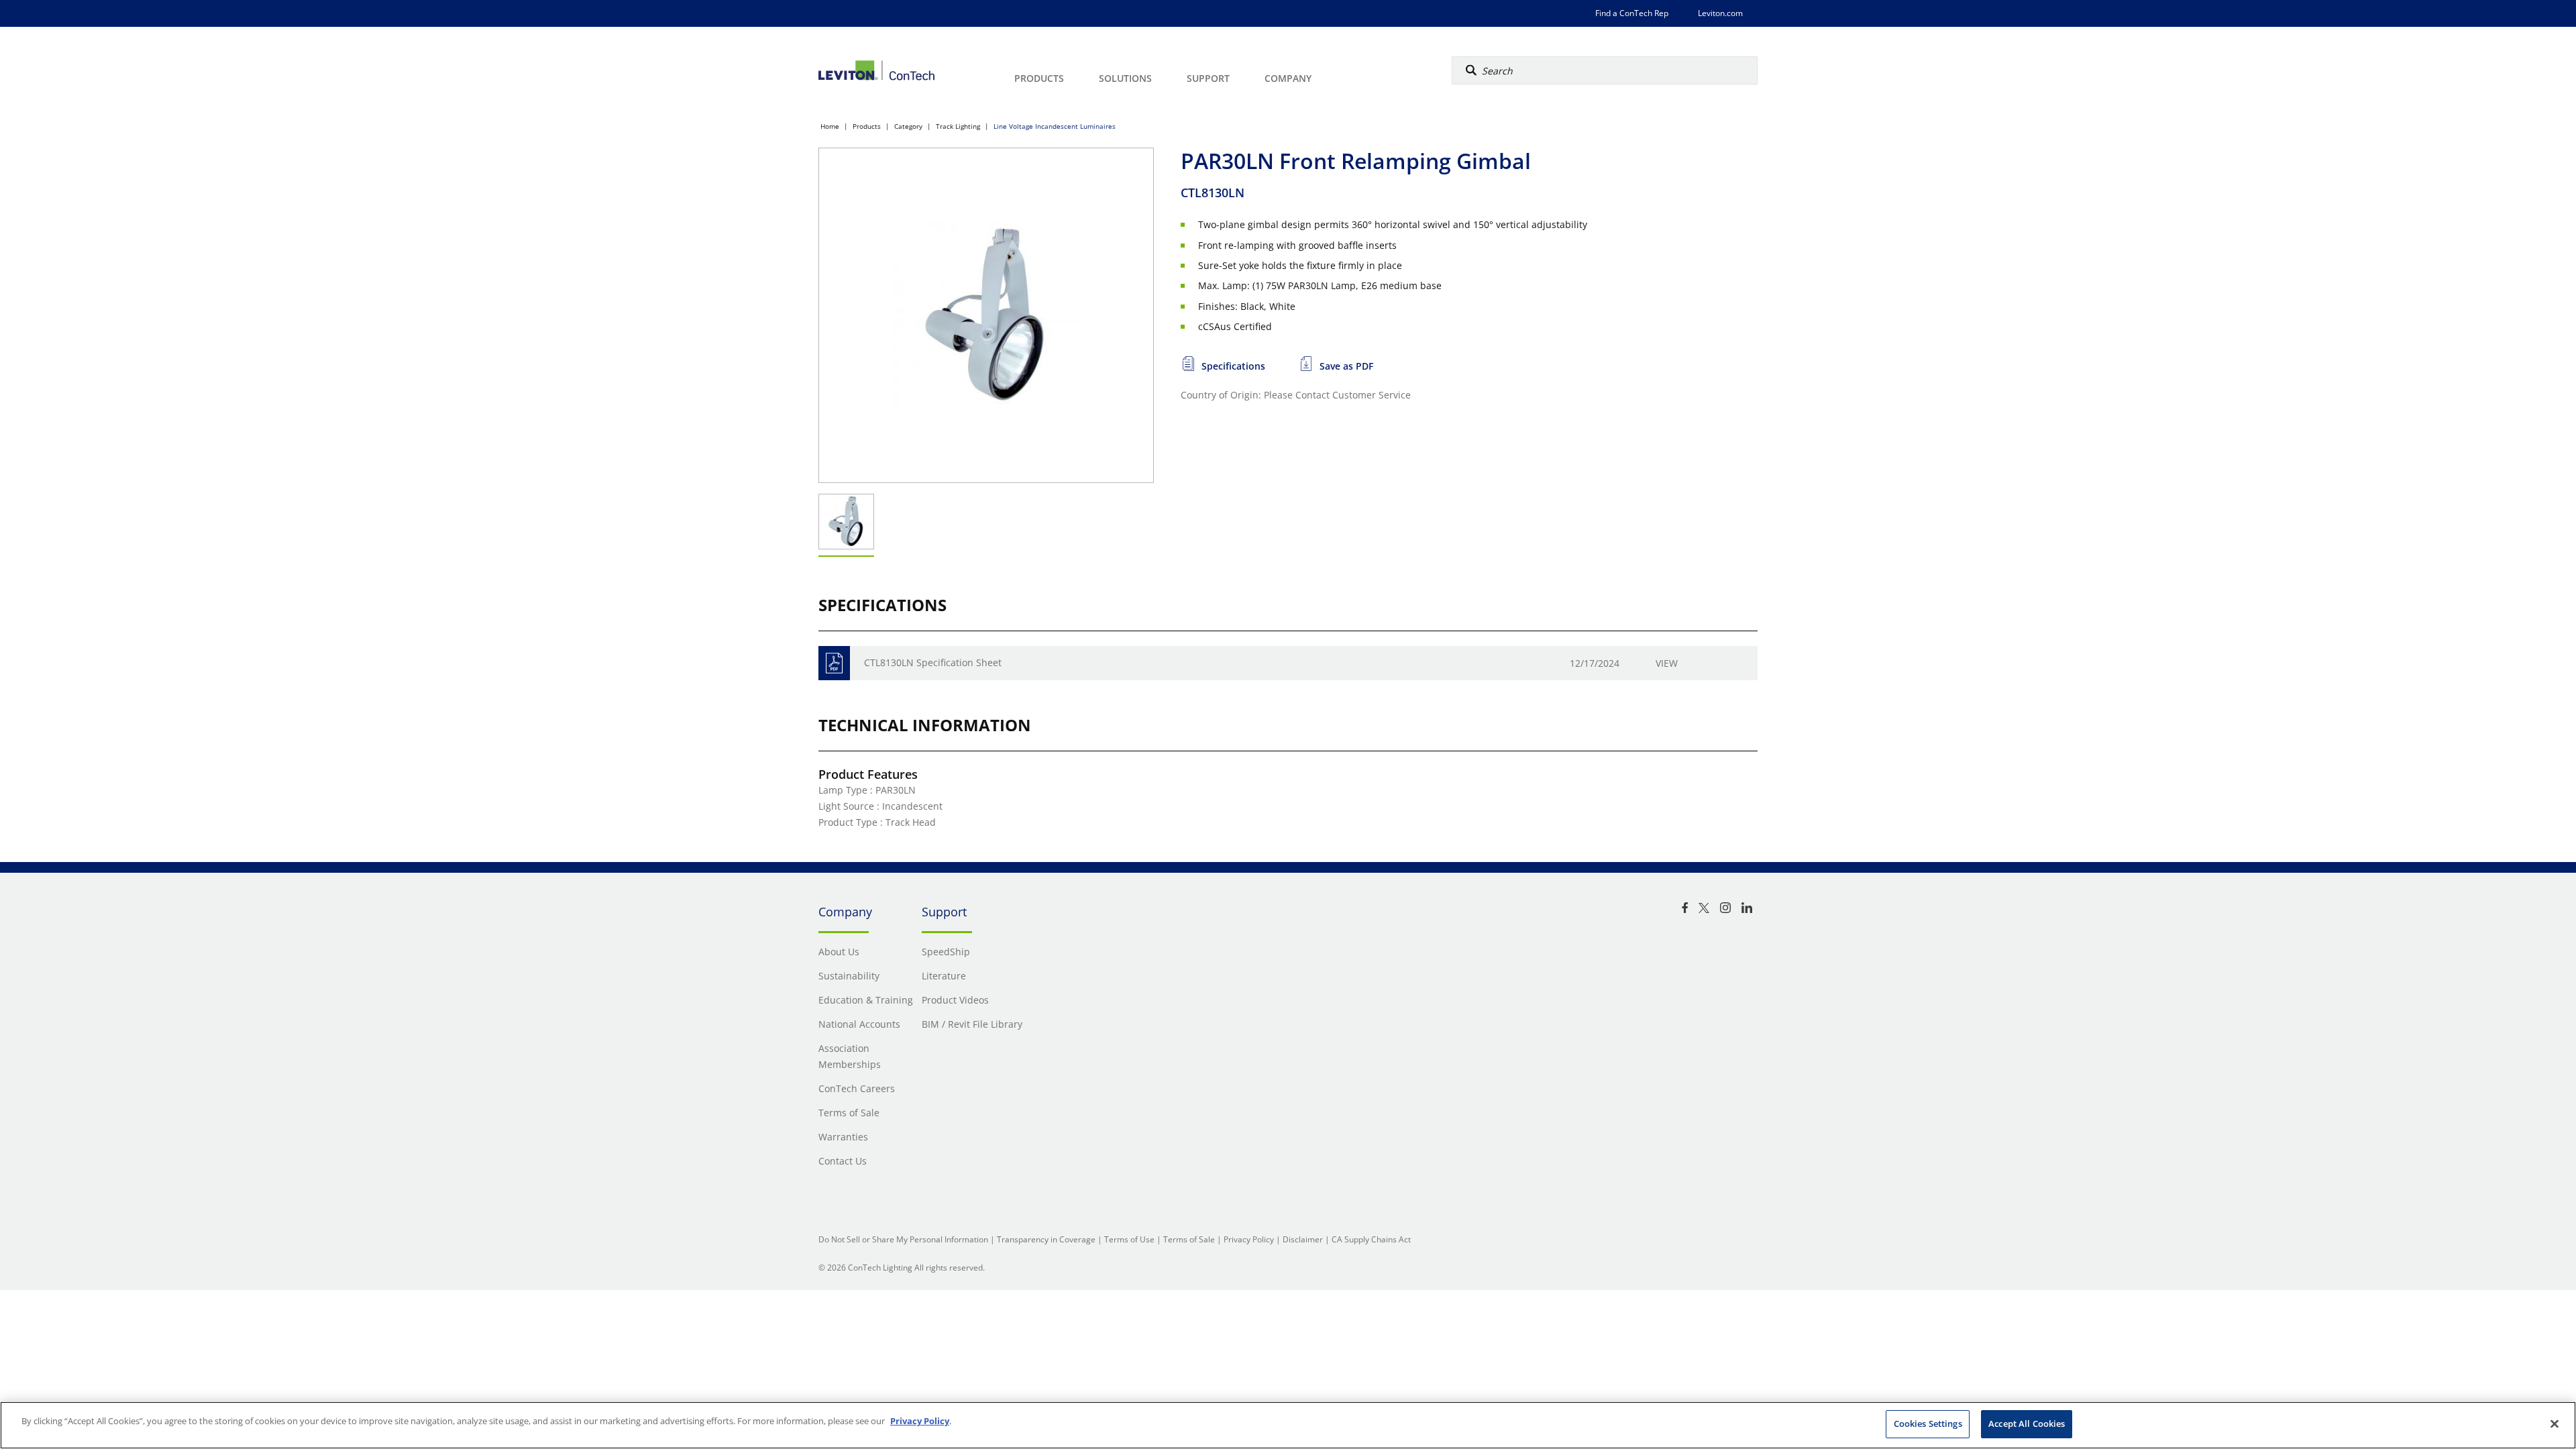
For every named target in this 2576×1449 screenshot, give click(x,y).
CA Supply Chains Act (1371, 1239)
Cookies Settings (1928, 1424)
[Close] (2555, 1424)
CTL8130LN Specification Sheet (933, 662)
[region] (1288, 1425)
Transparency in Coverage (1046, 1239)
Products (867, 126)
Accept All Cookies (2027, 1424)
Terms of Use (1129, 1239)
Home (830, 126)
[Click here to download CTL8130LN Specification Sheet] (834, 663)
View (1667, 663)
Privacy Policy (1249, 1239)
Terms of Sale (1189, 1239)
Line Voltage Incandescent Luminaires (1055, 126)
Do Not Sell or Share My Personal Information (903, 1239)
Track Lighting (958, 126)
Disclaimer (1303, 1239)
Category (908, 126)
